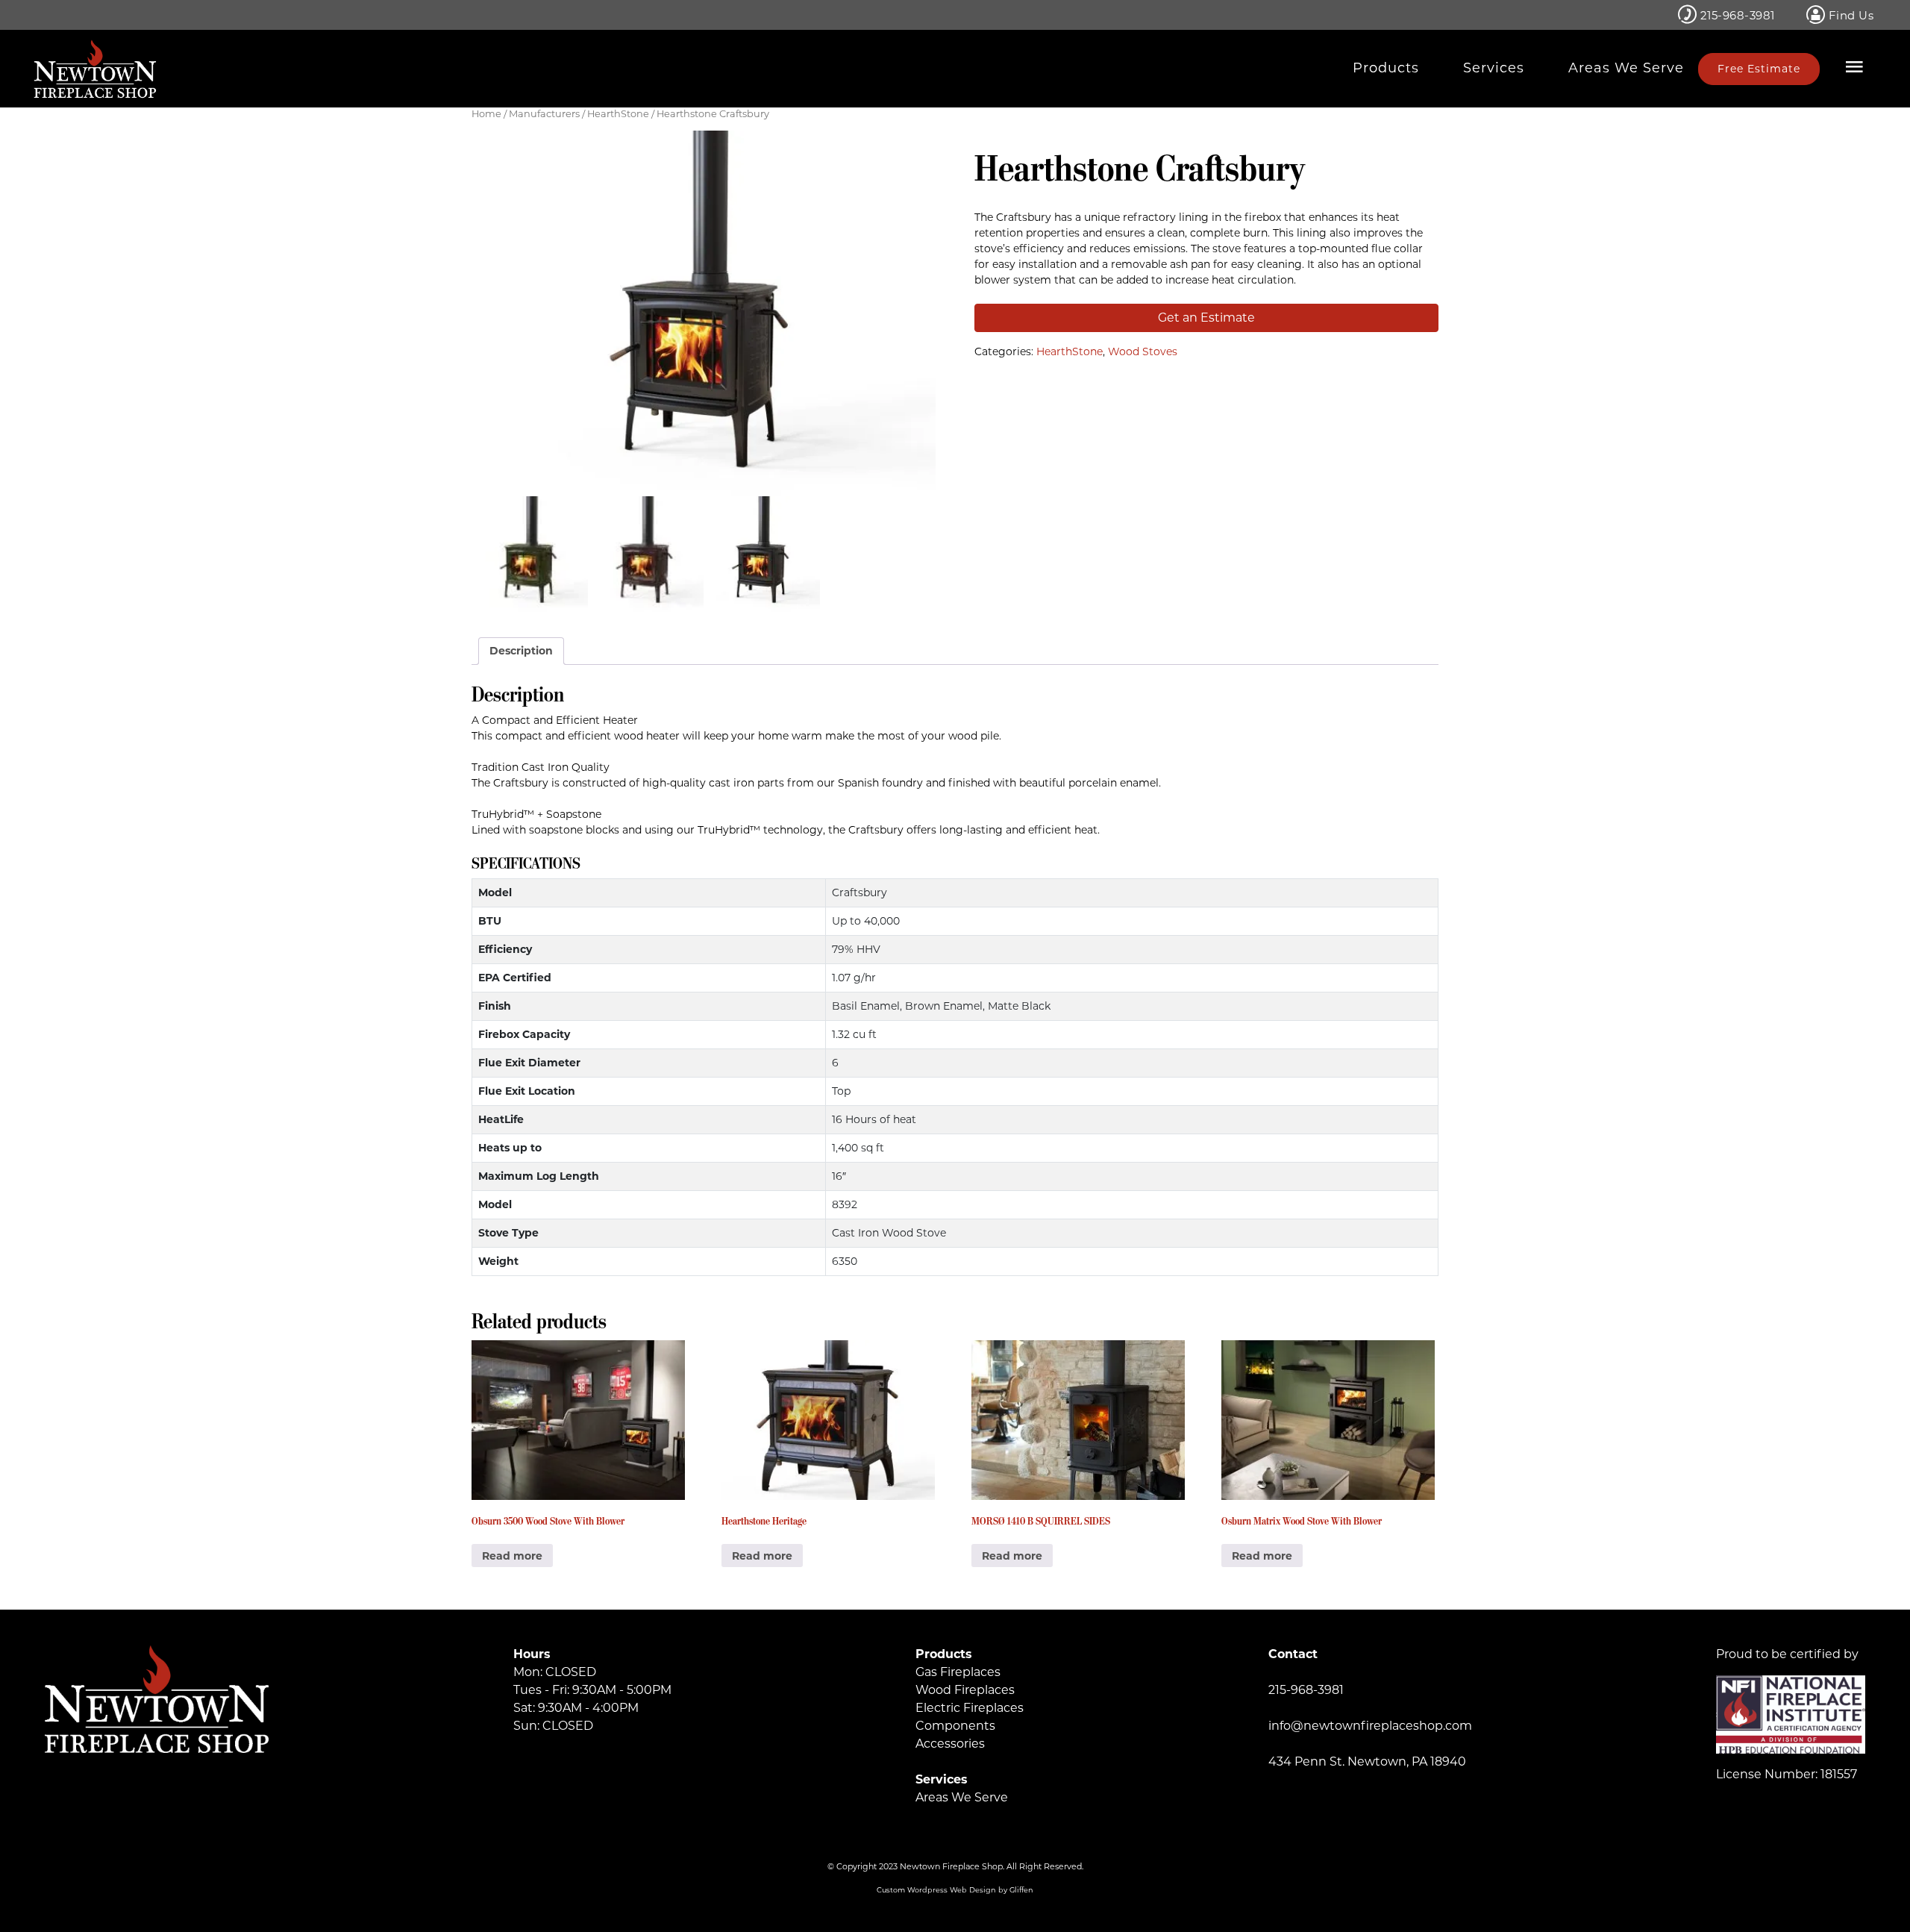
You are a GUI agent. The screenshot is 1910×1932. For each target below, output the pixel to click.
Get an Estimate (1206, 318)
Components (955, 1726)
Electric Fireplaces (970, 1708)
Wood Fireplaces (965, 1690)
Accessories (950, 1744)
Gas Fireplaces (958, 1672)
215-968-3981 (1736, 15)
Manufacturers (544, 114)
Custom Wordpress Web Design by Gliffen (955, 1890)
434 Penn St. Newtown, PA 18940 (1367, 1761)
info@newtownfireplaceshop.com (1370, 1726)
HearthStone (618, 114)
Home (486, 114)
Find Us (1849, 15)
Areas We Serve (1626, 68)
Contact (1293, 1654)
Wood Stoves (1143, 351)
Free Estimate (1759, 69)
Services (1494, 68)
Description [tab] (521, 651)
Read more (512, 1556)
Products (1386, 68)
